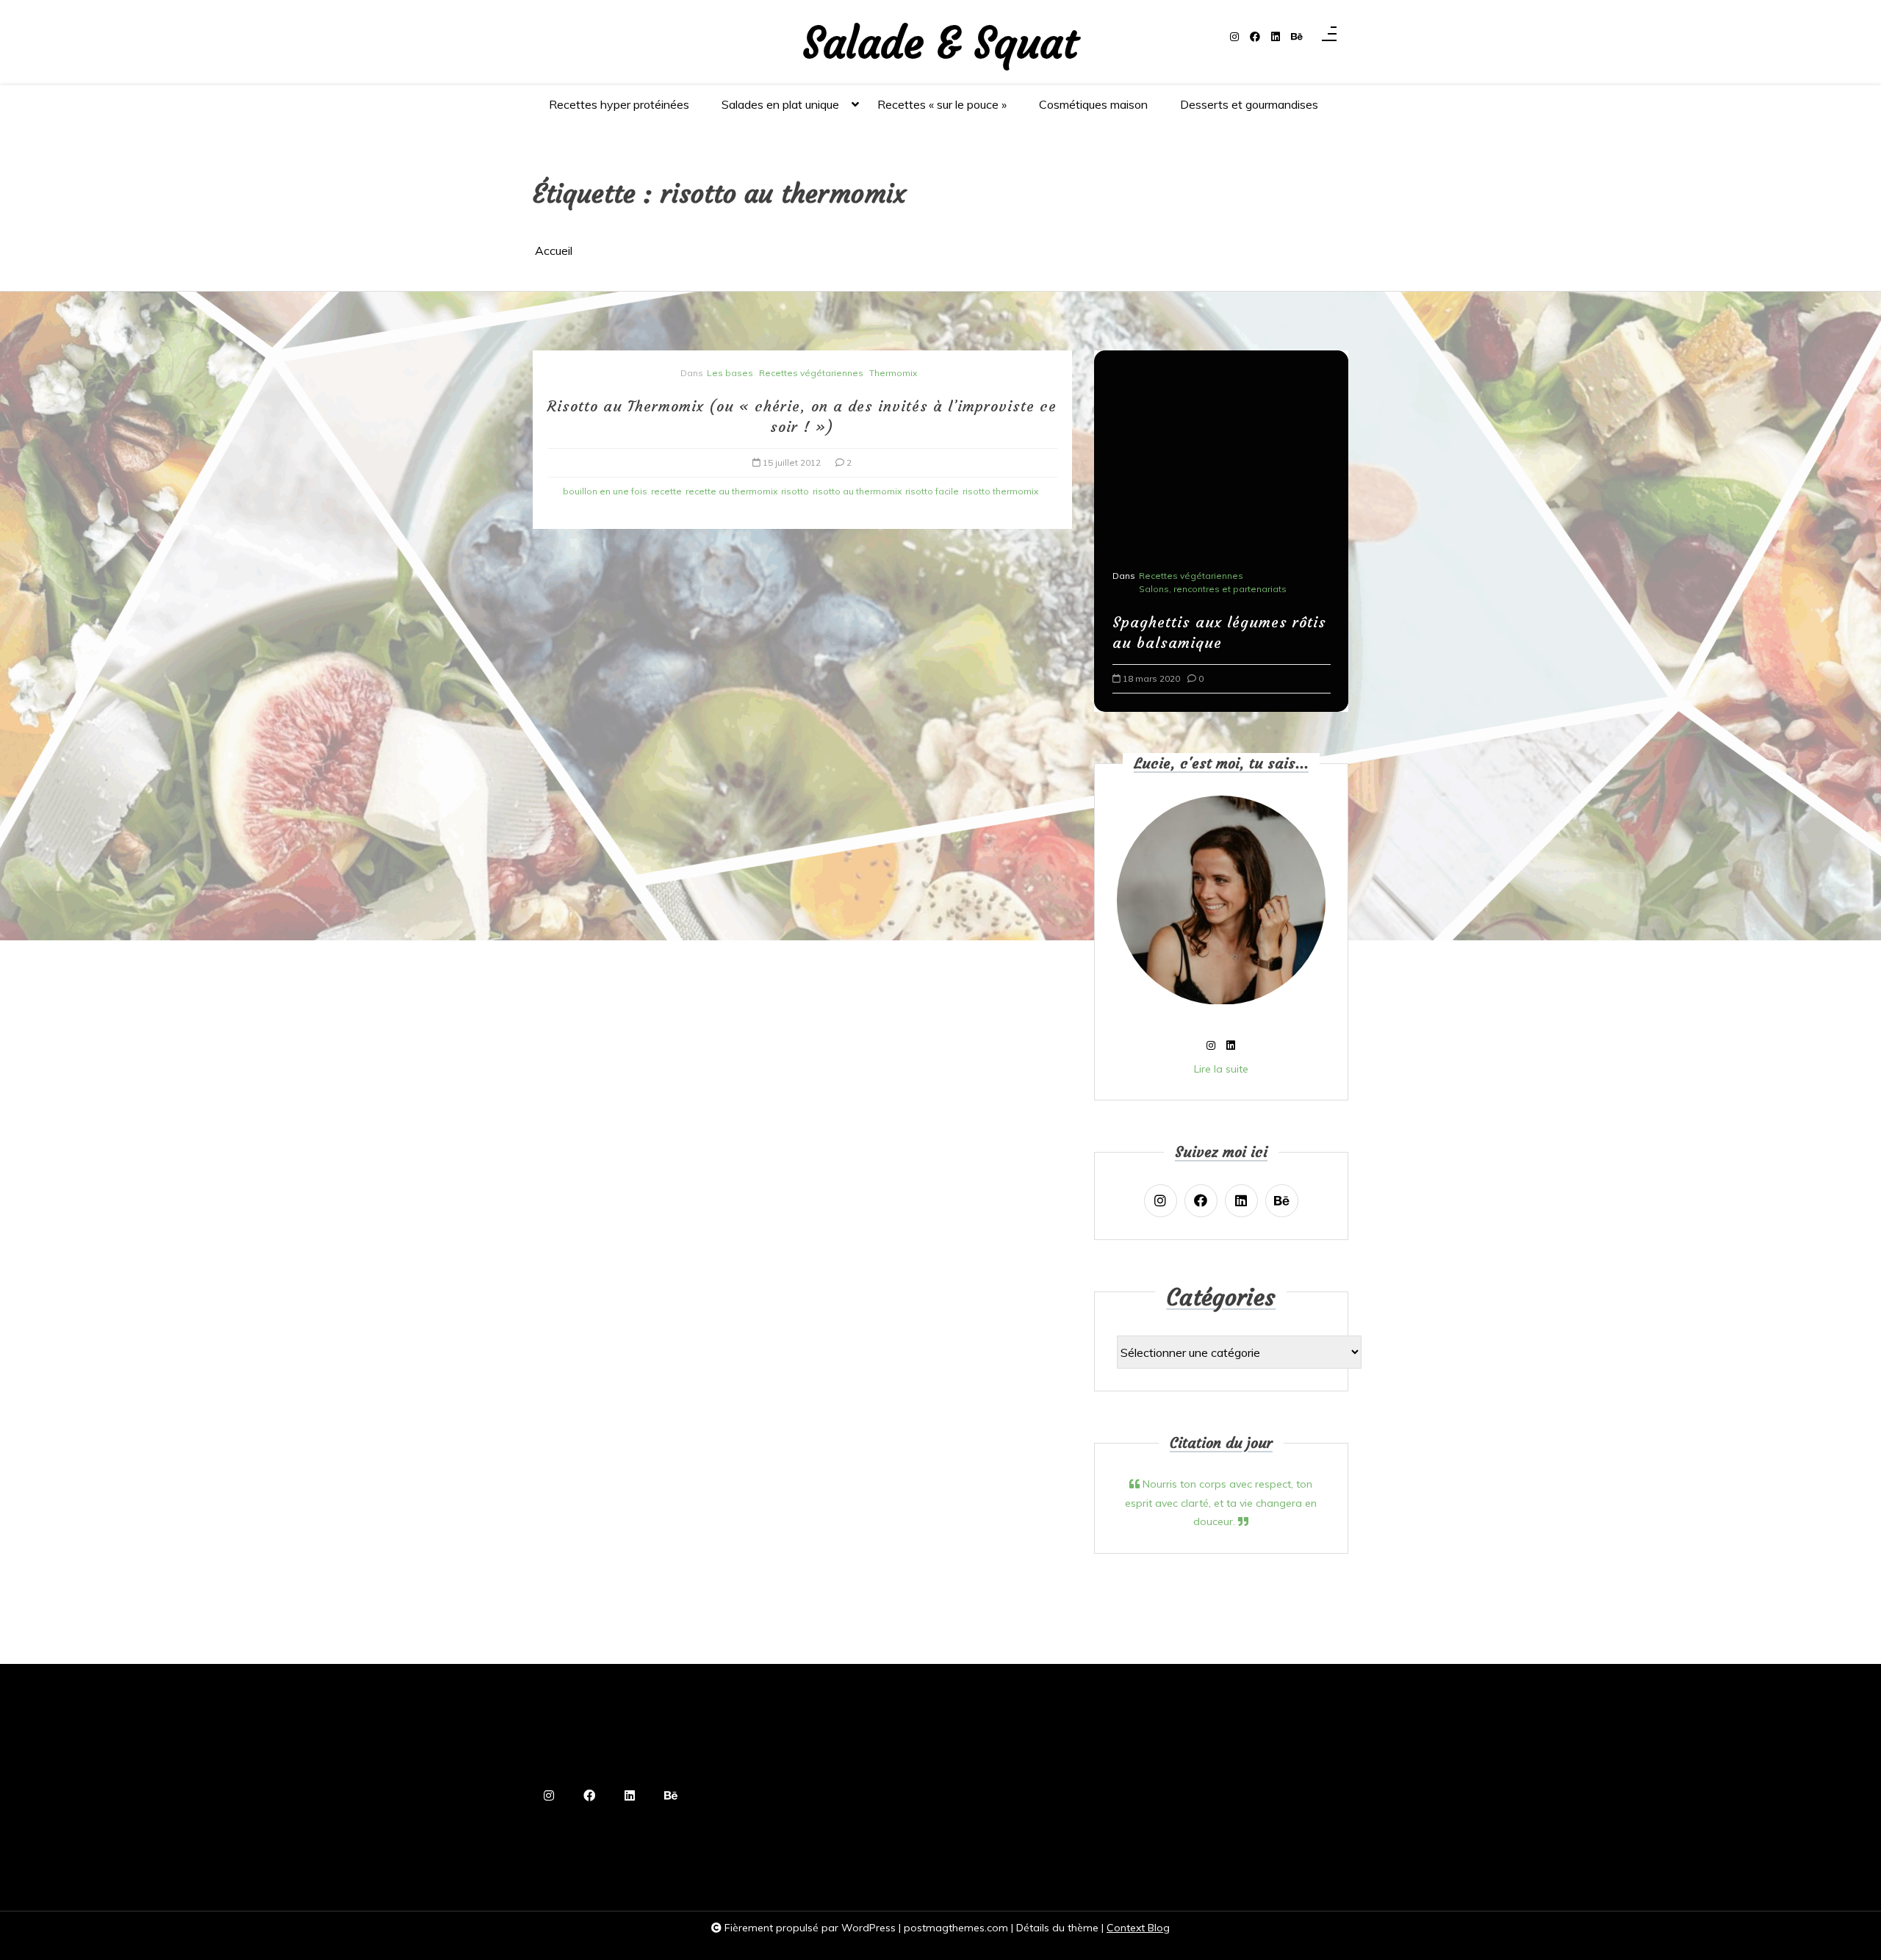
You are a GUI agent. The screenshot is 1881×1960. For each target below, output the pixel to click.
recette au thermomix (731, 491)
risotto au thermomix (857, 491)
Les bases (730, 373)
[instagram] (1234, 37)
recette (666, 491)
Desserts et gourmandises (1249, 104)
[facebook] (1255, 37)
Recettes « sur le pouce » (942, 104)
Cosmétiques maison (1093, 104)
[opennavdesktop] (1329, 37)
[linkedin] (1276, 37)
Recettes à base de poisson (1201, 568)
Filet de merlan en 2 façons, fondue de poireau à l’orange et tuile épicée (1219, 622)
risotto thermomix (1000, 491)
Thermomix (893, 373)
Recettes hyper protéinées (619, 104)
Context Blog (1138, 1928)
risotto (795, 491)
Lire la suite (1221, 1069)
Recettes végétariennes (811, 373)
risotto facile (932, 491)
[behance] (1297, 37)
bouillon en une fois (605, 491)
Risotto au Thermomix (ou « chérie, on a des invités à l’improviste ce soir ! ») (802, 416)
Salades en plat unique (780, 104)
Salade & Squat (940, 44)
